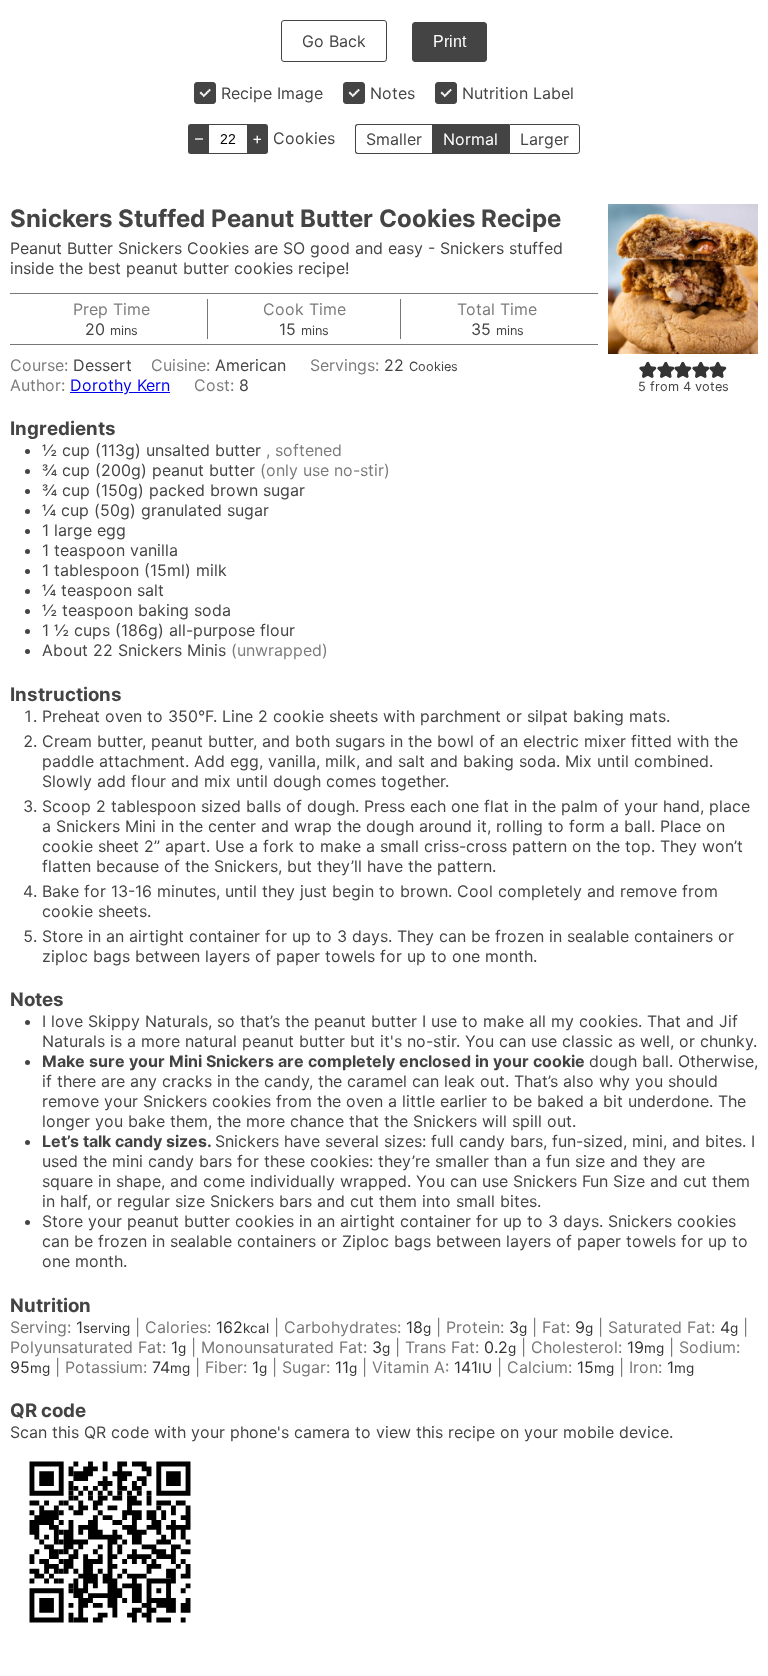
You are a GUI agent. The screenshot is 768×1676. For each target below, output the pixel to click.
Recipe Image (272, 93)
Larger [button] (544, 139)
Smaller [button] (394, 139)
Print (449, 41)
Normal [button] (470, 139)
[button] (648, 369)
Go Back (334, 41)
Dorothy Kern (120, 385)
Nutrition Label (518, 93)
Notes (392, 93)
